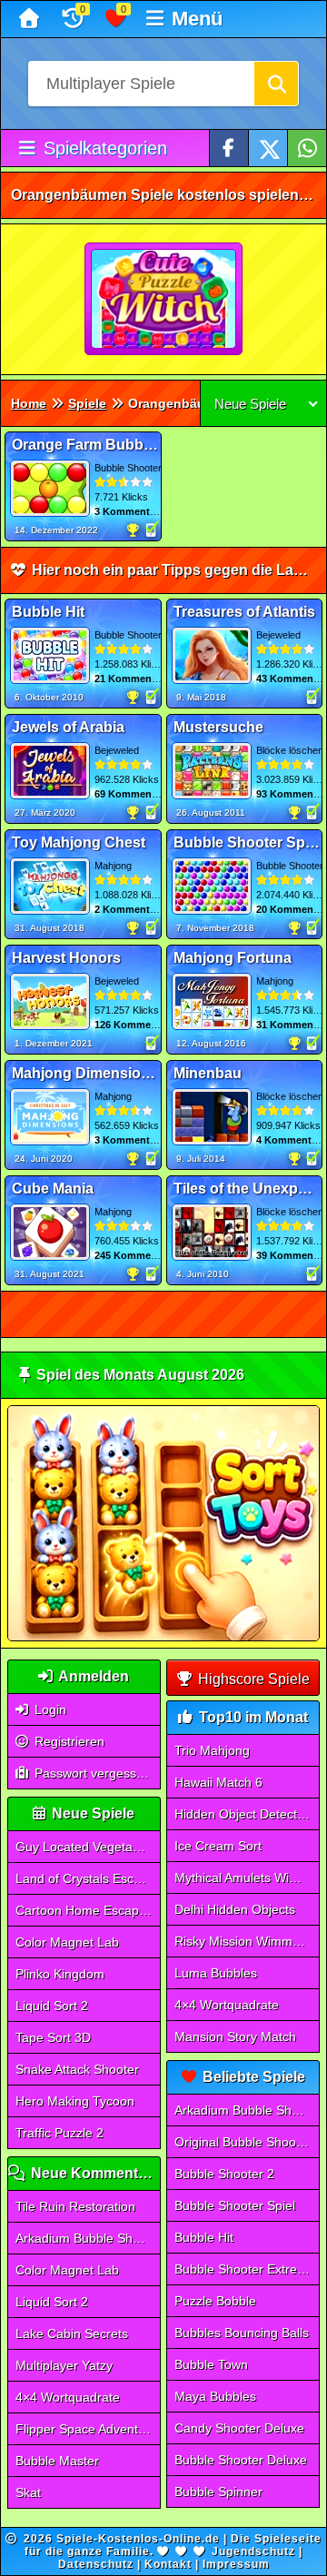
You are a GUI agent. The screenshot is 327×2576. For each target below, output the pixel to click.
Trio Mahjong (212, 1750)
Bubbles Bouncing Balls (242, 2333)
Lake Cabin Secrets (72, 2333)
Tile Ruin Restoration (75, 2206)
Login (49, 1709)
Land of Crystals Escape (85, 1878)
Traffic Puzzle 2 (59, 2133)
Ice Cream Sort (218, 1846)
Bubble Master (57, 2461)
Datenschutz (96, 2564)
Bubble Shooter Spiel (235, 2205)
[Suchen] (276, 84)
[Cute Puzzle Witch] (164, 300)
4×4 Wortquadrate (68, 2397)
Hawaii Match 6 (218, 1782)
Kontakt (168, 2564)
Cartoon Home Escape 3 (86, 1910)
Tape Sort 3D (53, 2037)
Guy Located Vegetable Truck (88, 1847)
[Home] (31, 19)
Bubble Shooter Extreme (245, 2269)
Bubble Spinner (218, 2492)
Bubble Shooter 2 (224, 2174)
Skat (28, 2492)
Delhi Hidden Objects (235, 1909)
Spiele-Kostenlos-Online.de (138, 2539)
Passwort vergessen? (94, 1773)
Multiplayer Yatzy (64, 2365)
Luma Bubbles (216, 1973)
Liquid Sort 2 (52, 2006)
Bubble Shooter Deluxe (241, 2460)
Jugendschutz (253, 2551)
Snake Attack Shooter (77, 2069)
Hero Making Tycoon (75, 2101)
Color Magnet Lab (67, 1942)
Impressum (236, 2564)
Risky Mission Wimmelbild (247, 1941)
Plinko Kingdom (60, 1974)
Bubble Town (211, 2364)
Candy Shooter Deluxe (239, 2428)
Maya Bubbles (215, 2396)
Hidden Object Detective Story (247, 1814)
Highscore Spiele (252, 1679)
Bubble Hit (204, 2237)
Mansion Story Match (235, 2036)
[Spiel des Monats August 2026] (163, 1637)
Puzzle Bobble (215, 2301)
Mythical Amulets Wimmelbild (247, 1878)
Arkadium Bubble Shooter (88, 2238)
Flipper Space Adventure (86, 2429)
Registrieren (68, 1741)
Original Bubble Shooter (243, 2142)
